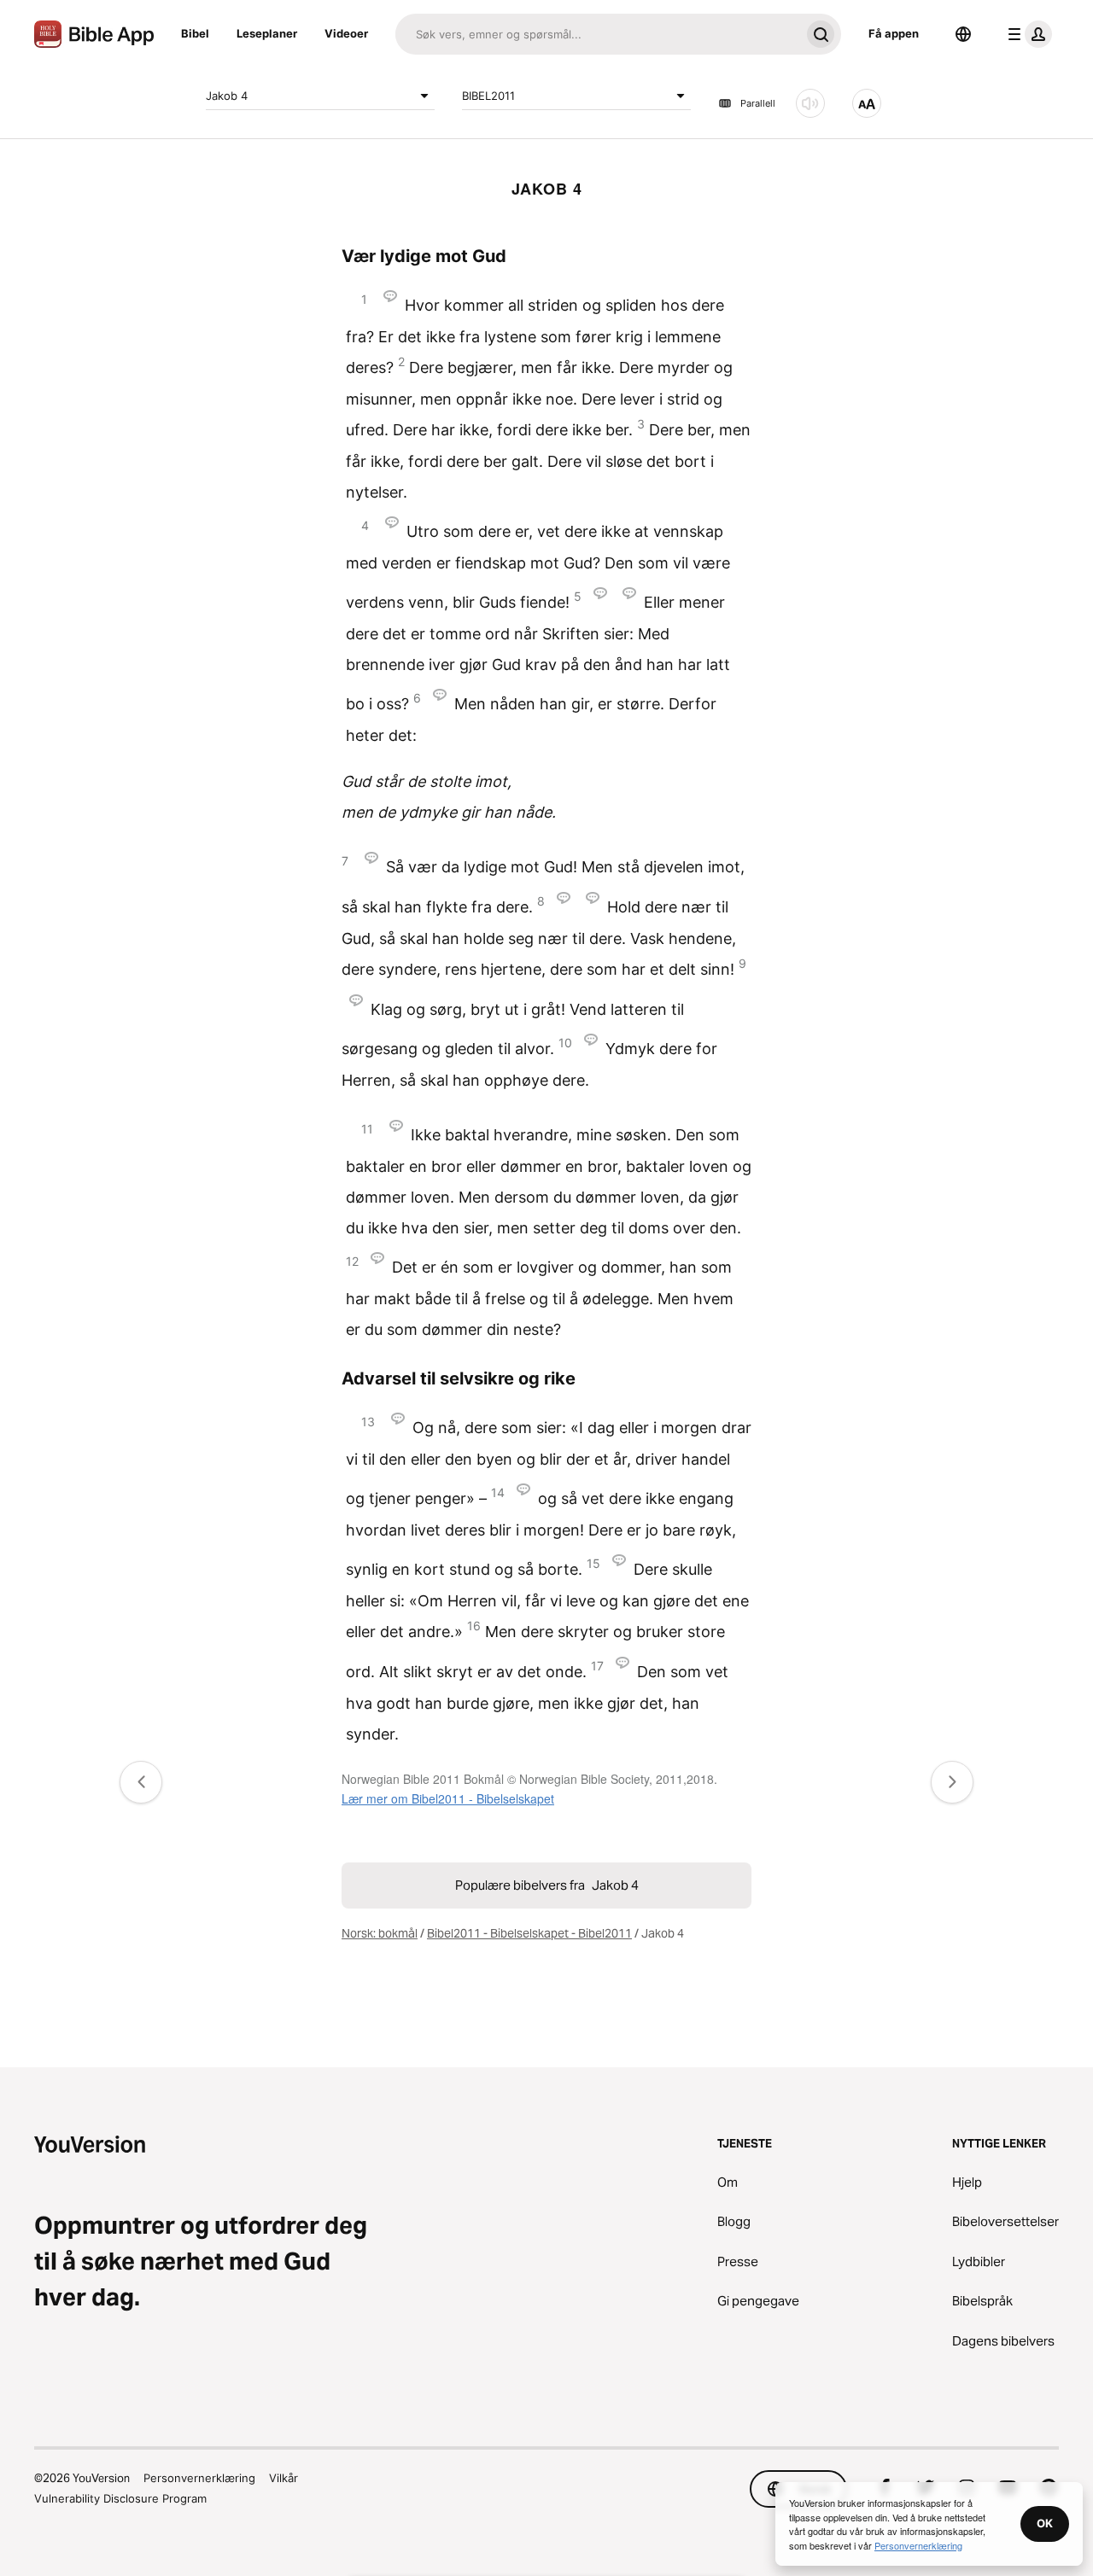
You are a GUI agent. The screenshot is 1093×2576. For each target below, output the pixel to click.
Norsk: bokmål (380, 1933)
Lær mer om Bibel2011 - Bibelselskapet (448, 1798)
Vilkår (283, 2478)
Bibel (195, 33)
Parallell (758, 103)
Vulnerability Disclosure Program (120, 2498)
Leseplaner (267, 33)
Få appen (894, 33)
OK (1045, 2523)
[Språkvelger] (963, 34)
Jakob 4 (227, 95)
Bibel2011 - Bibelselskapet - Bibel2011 (529, 1933)
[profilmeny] (1026, 34)
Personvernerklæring (199, 2478)
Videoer (346, 33)
